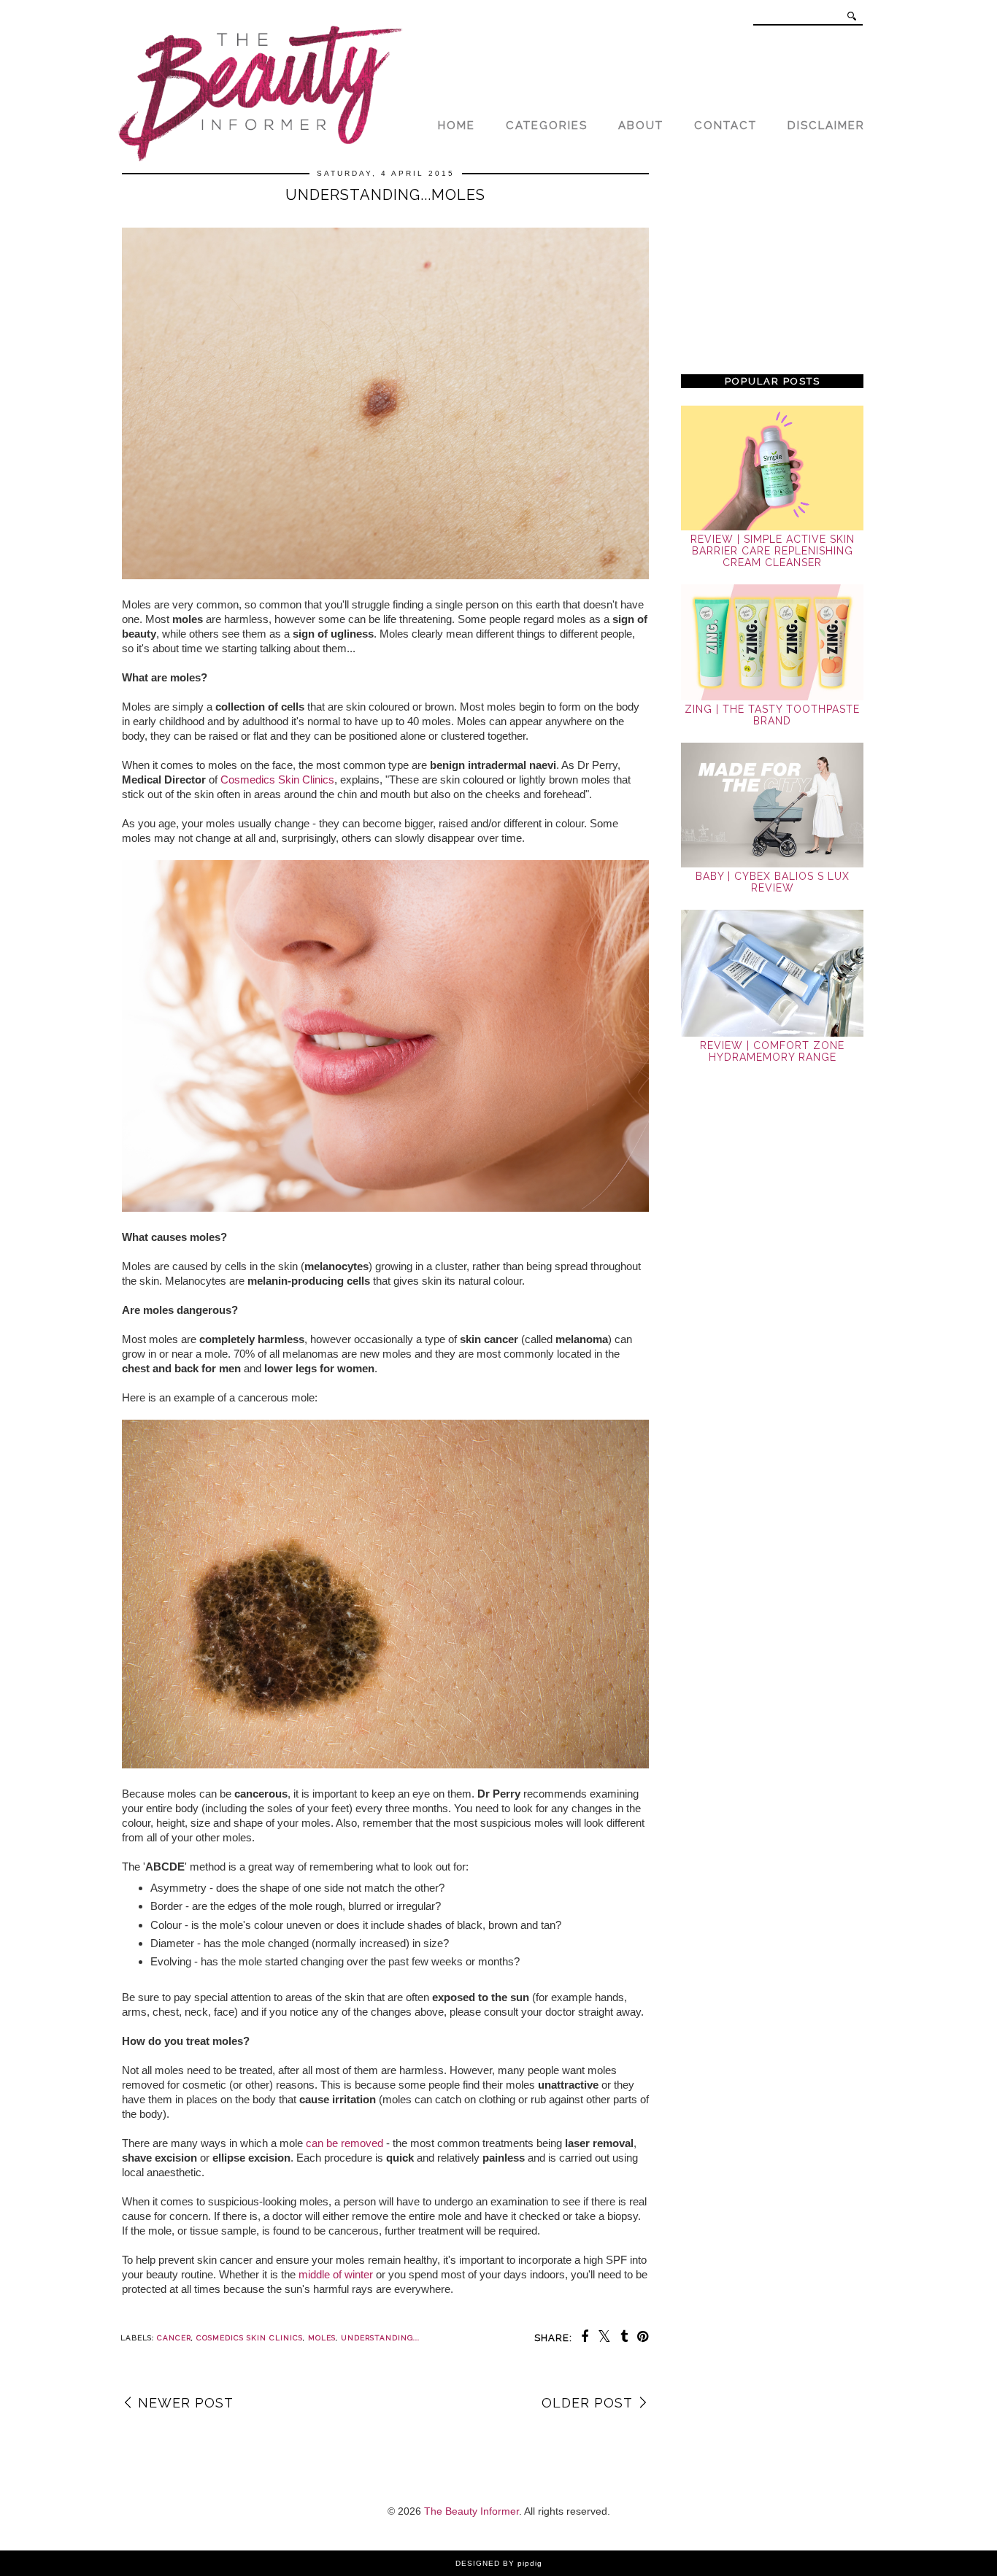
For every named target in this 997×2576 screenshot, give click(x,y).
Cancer (174, 2338)
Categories (547, 125)
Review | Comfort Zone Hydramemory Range (772, 1051)
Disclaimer (826, 125)
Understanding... (380, 2338)
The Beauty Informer (471, 2511)
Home (457, 125)
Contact (725, 125)
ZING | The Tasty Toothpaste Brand (772, 715)
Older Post (587, 2403)
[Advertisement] (772, 264)
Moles (322, 2338)
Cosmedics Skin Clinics (277, 780)
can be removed (344, 2143)
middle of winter (336, 2274)
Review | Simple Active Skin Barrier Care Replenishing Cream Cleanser (773, 551)
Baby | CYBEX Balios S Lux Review (773, 882)
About (641, 125)
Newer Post (186, 2403)
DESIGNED (478, 2563)
